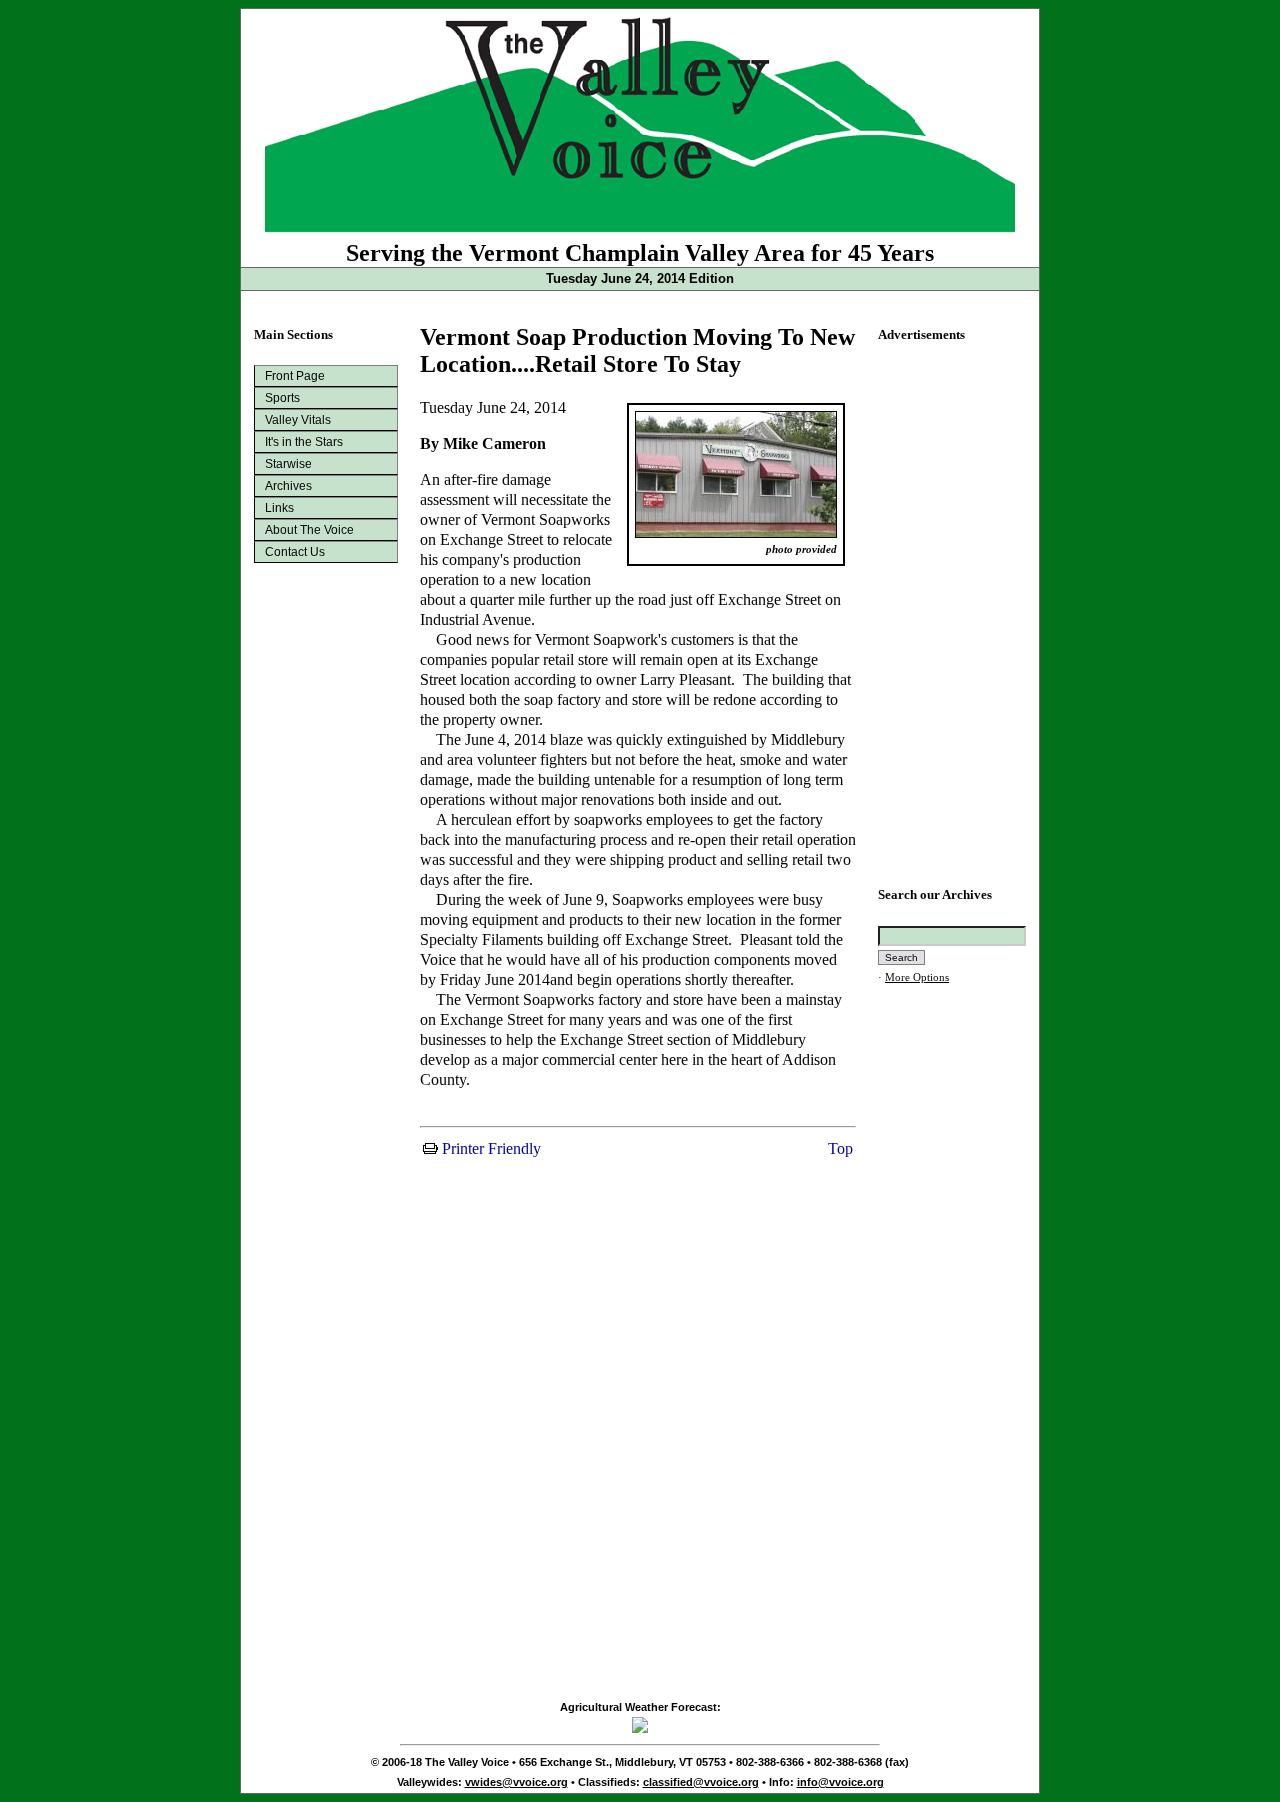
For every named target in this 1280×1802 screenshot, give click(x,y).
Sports (282, 398)
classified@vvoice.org (701, 1782)
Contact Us (295, 552)
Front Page (295, 376)
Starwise (288, 464)
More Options (917, 977)
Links (279, 508)
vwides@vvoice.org (516, 1782)
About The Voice (309, 530)
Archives (288, 486)
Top (838, 1148)
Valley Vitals (298, 420)
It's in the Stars (304, 442)
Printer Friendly (489, 1148)
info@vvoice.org (840, 1782)
